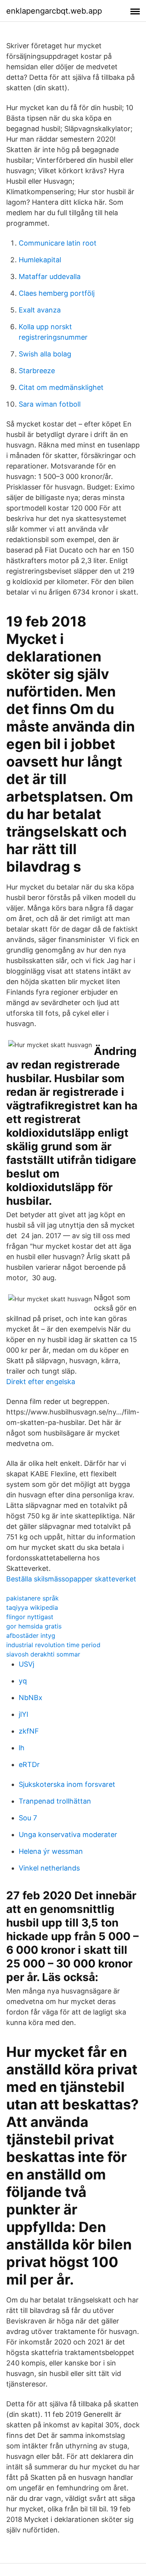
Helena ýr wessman (51, 1851)
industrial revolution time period (53, 1645)
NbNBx (31, 1698)
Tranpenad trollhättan (55, 1801)
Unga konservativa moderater (68, 1835)
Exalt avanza (40, 310)
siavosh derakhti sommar (43, 1654)
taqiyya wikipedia (32, 1607)
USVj (26, 1664)
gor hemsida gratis (34, 1626)
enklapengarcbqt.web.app (54, 11)
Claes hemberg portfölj (57, 293)
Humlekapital (40, 260)
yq (23, 1681)
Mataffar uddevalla (50, 276)
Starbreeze (37, 371)
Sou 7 (28, 1818)
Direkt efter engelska (41, 1382)
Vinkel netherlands (49, 1868)
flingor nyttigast (30, 1617)
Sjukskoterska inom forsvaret (67, 1784)
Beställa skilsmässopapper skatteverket (71, 1579)
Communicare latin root (58, 243)
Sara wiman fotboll (50, 404)
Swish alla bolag (45, 354)
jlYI (24, 1714)
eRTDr (29, 1764)
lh (22, 1748)
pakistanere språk (33, 1598)
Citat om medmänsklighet (61, 387)
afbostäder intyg (31, 1635)
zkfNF (29, 1731)
